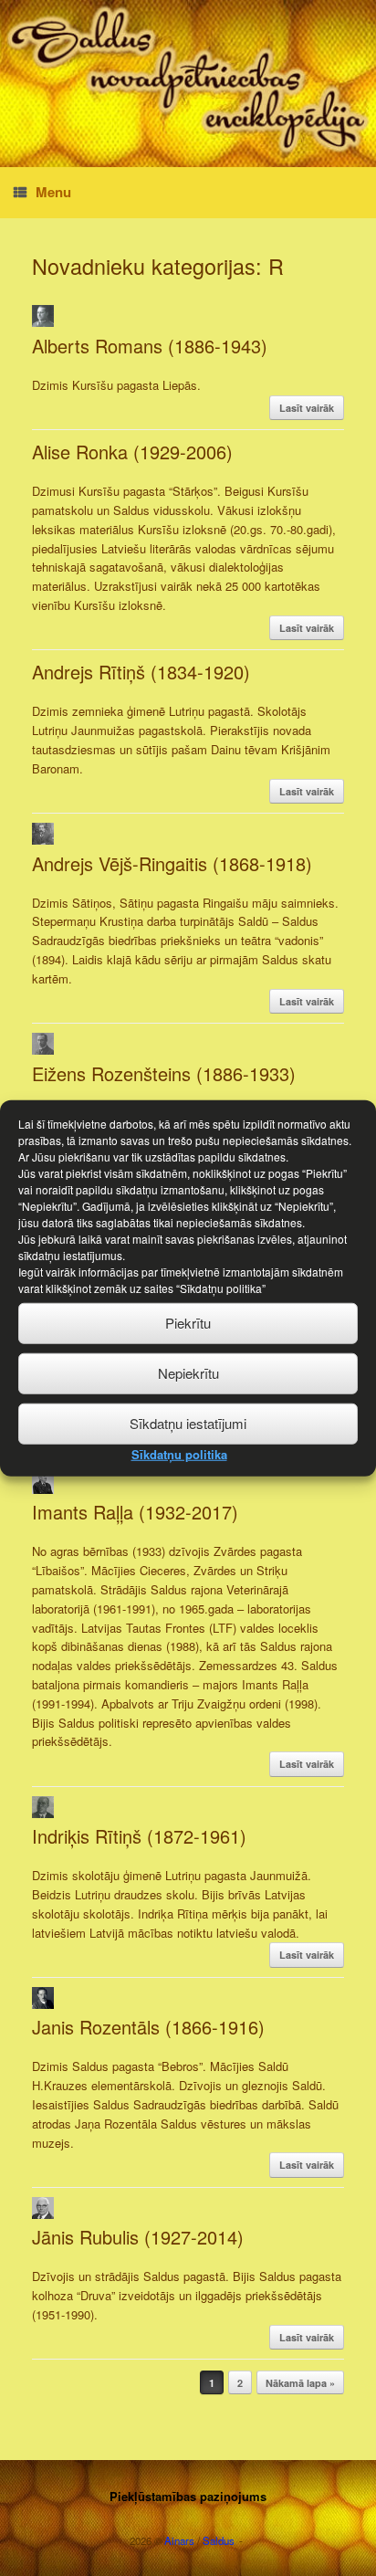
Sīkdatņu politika (179, 1453)
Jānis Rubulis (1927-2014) (138, 2237)
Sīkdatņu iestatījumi (188, 1423)
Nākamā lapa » (300, 2383)
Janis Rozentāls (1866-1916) (148, 2027)
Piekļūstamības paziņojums (188, 2496)
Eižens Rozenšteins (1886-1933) (164, 1073)
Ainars (179, 2540)
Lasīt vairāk (307, 408)
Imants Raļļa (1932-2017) (135, 1512)
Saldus (219, 2540)
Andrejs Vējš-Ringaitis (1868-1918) (172, 863)
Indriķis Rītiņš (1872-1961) (139, 1836)
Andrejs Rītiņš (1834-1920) (141, 672)
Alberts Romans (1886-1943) (150, 346)
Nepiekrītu (188, 1373)
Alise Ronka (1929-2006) (132, 452)
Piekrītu (188, 1323)
